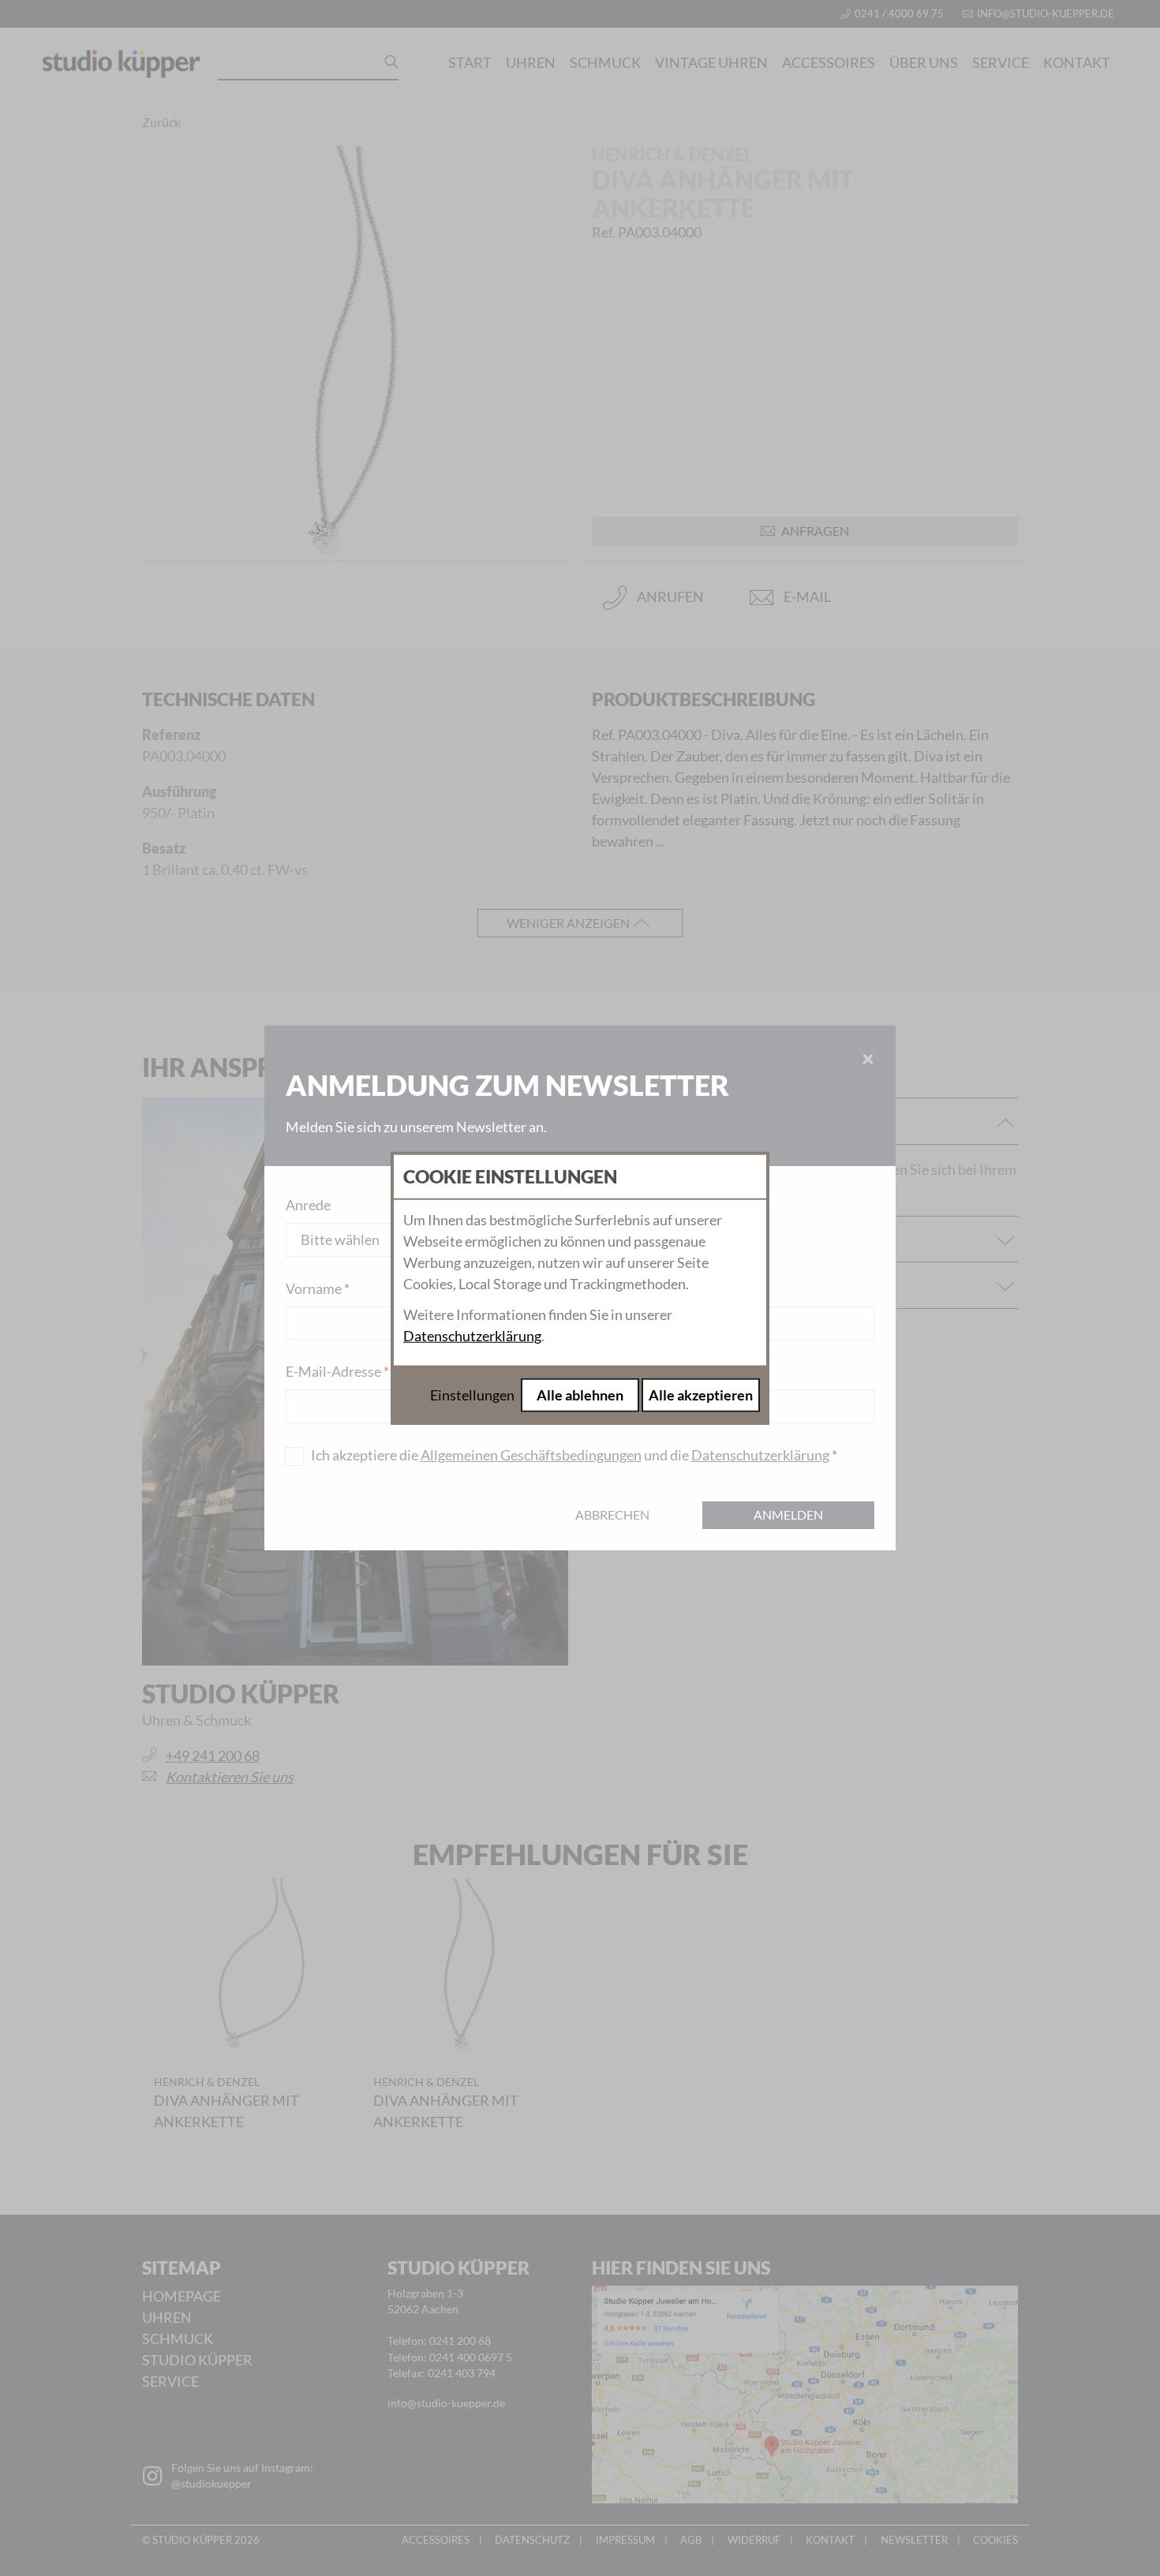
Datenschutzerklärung (472, 1336)
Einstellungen (472, 1395)
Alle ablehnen (580, 1395)
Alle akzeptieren (701, 1395)
